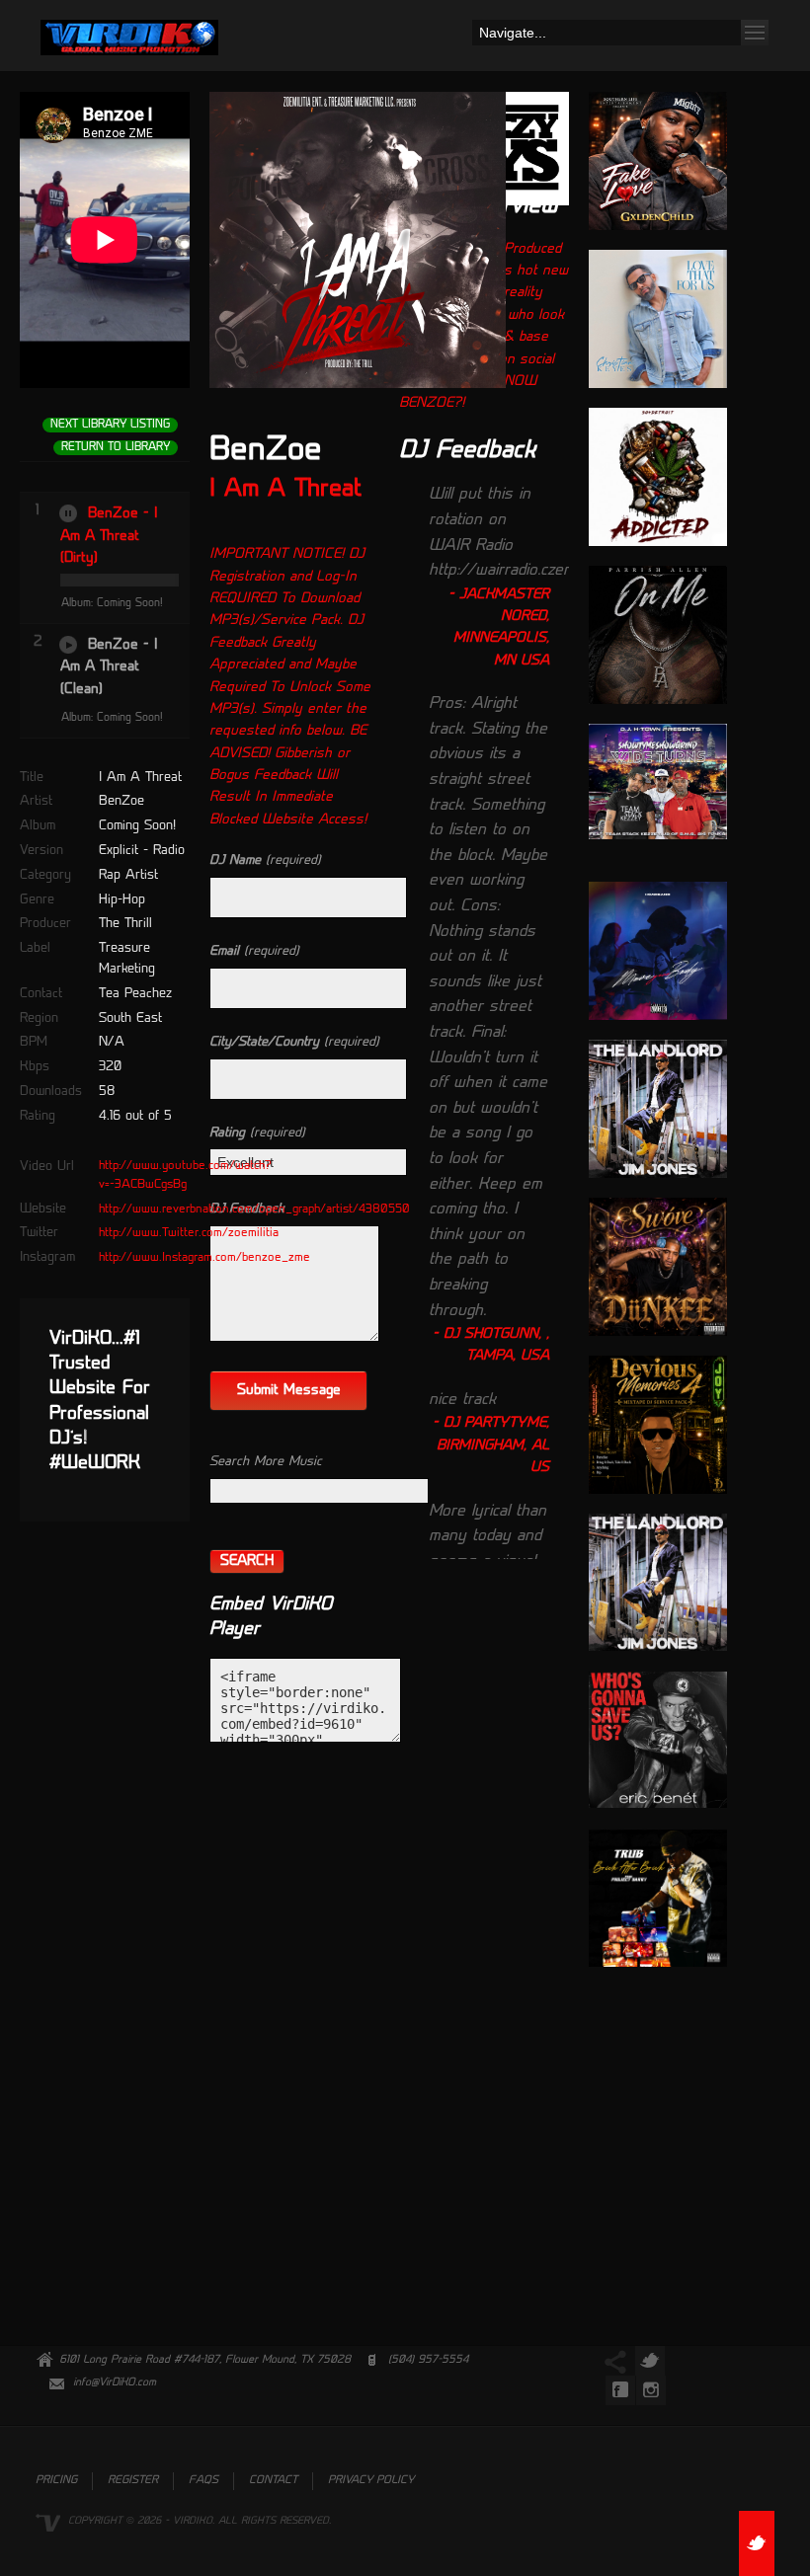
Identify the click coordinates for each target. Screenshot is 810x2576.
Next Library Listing (110, 425)
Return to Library (116, 448)
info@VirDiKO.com (115, 2383)
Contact (273, 2481)
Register (133, 2481)
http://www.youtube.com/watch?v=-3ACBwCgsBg (185, 1175)
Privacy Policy (371, 2481)
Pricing (56, 2481)
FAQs (203, 2481)
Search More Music (266, 1462)
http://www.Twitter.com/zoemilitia (189, 1233)
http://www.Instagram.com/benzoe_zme (204, 1258)
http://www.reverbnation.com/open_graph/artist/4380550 (254, 1210)
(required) (265, 860)
